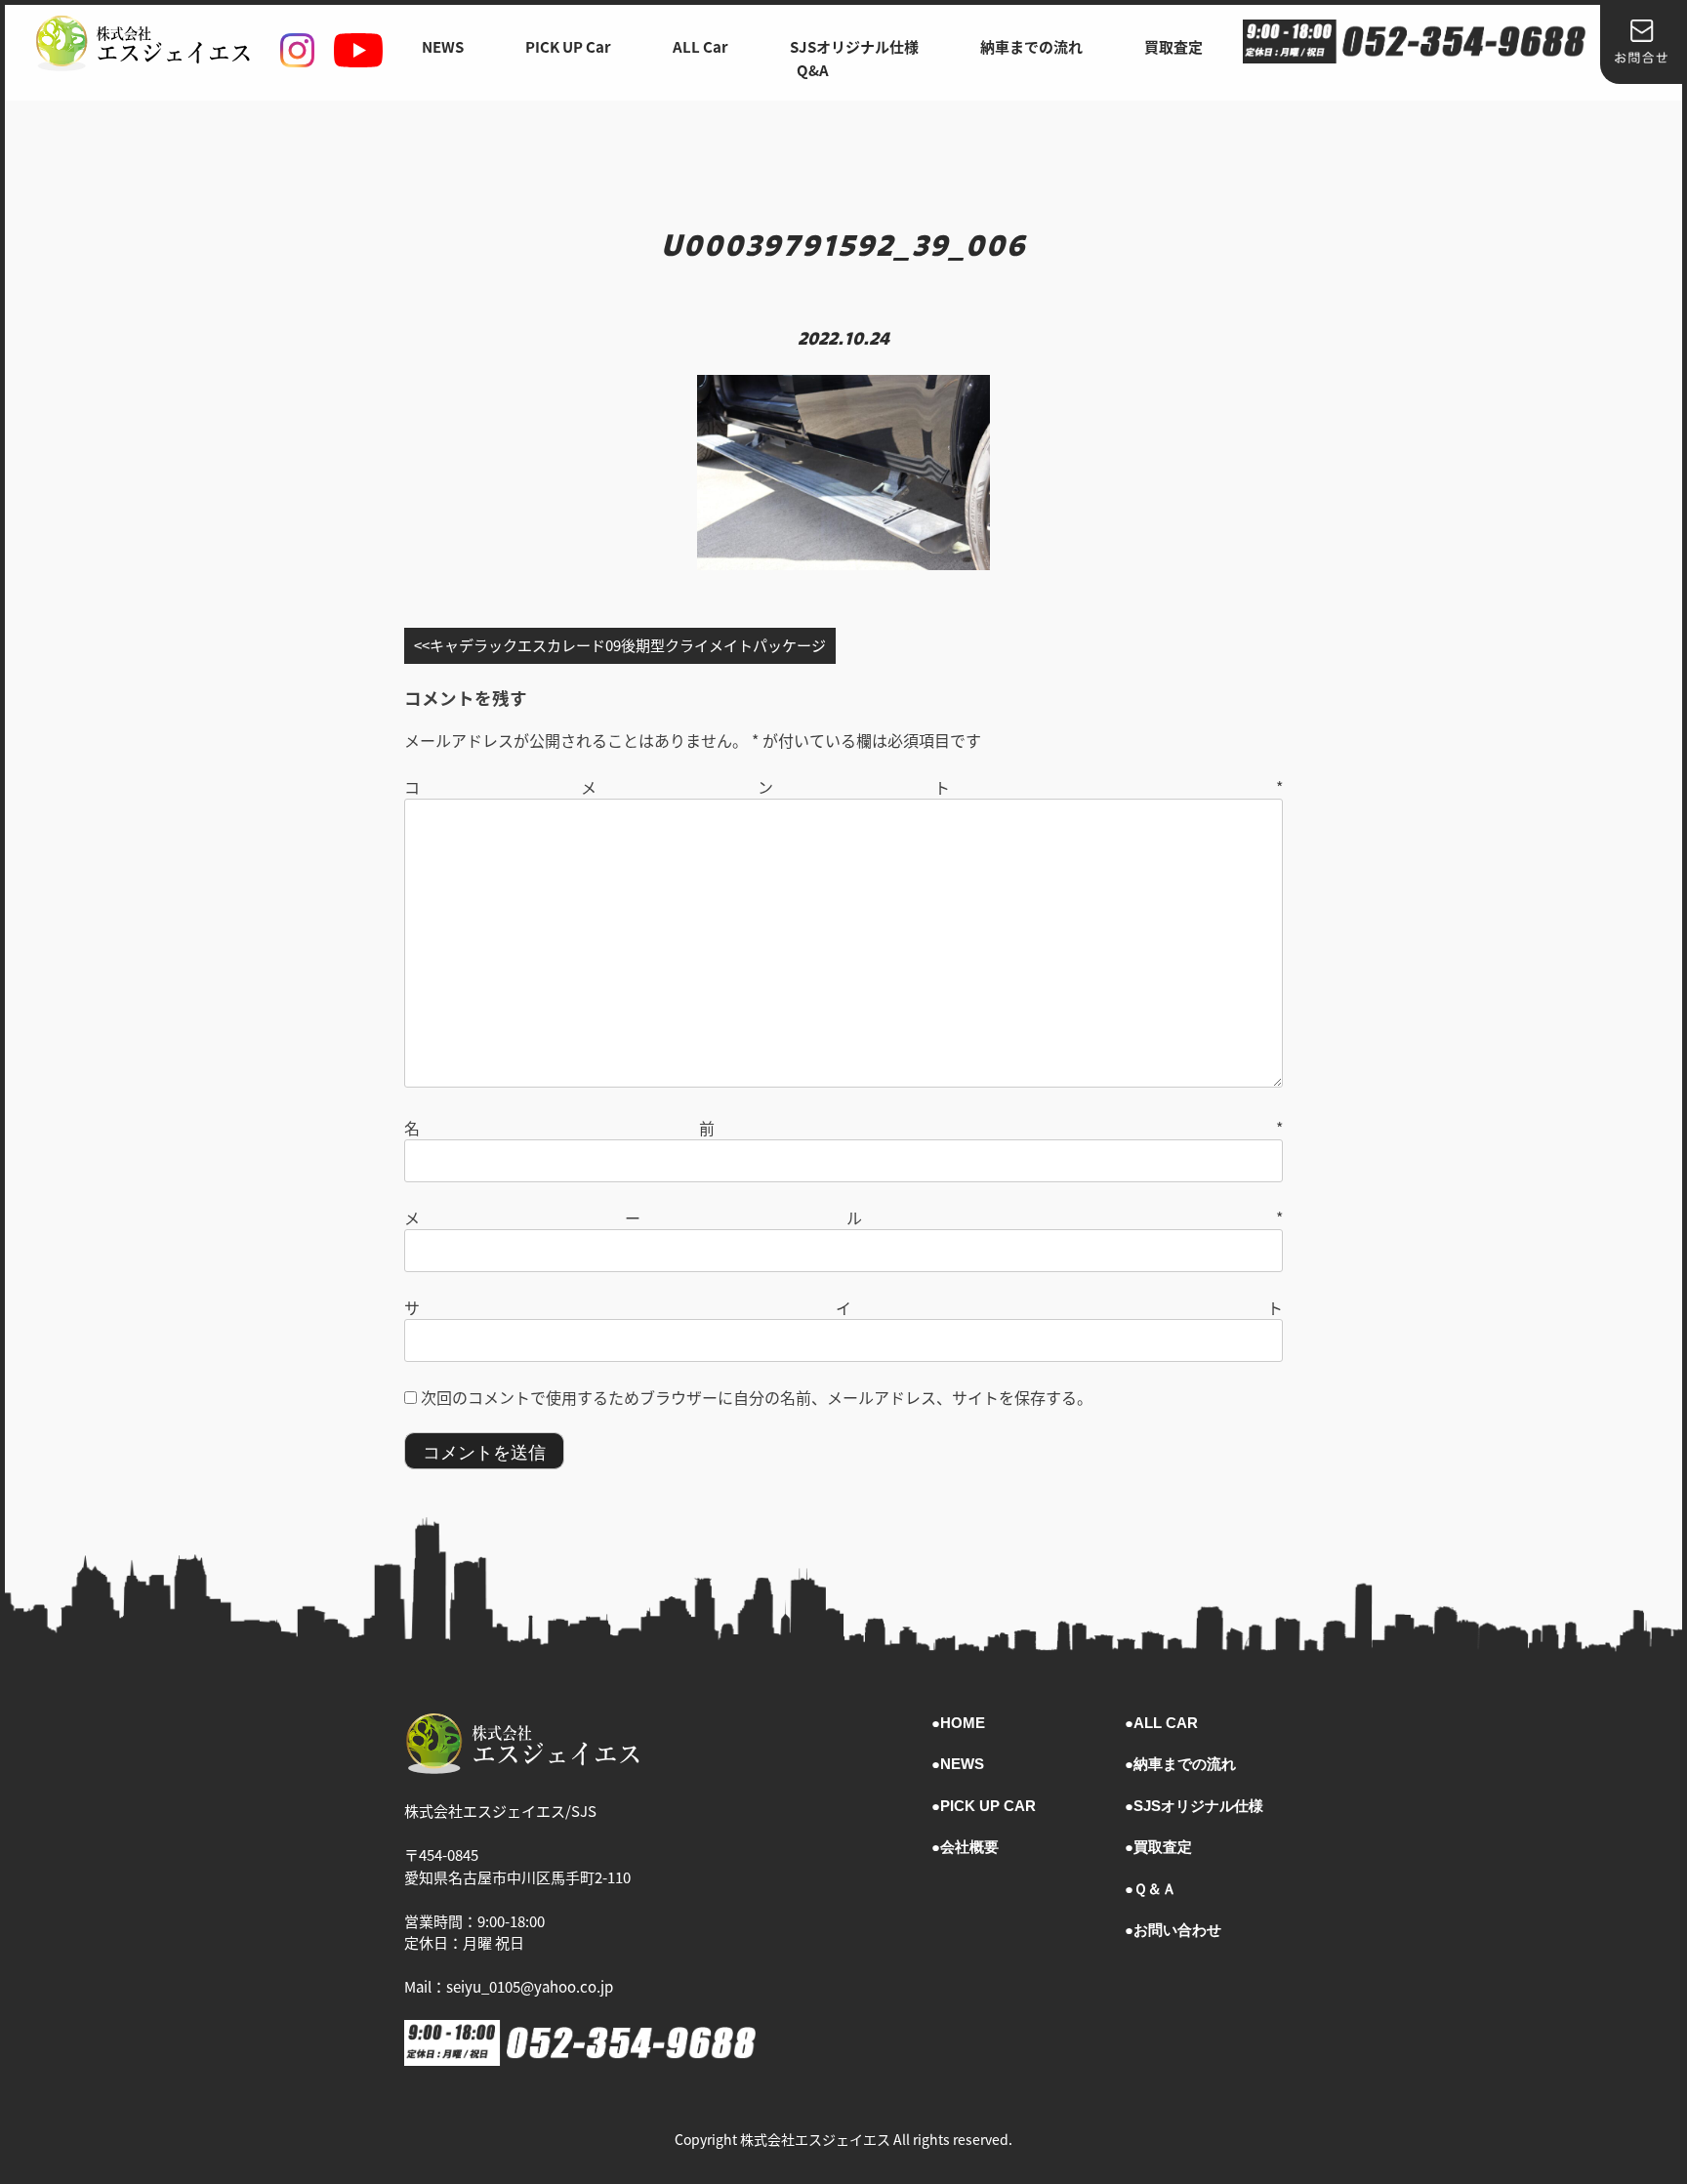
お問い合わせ (1177, 1930)
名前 (843, 1128)
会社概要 (969, 1847)
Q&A (813, 70)
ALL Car (700, 46)
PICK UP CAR (988, 1806)
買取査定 (1173, 46)
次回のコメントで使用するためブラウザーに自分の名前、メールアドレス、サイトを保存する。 (757, 1397)
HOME (963, 1723)
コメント (843, 787)
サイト (843, 1307)
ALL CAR (1166, 1723)
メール (843, 1217)
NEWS (443, 46)
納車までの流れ (1031, 46)
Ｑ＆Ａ (1155, 1889)
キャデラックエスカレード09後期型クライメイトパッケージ (628, 645)
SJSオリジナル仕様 (854, 46)
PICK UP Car (568, 46)
